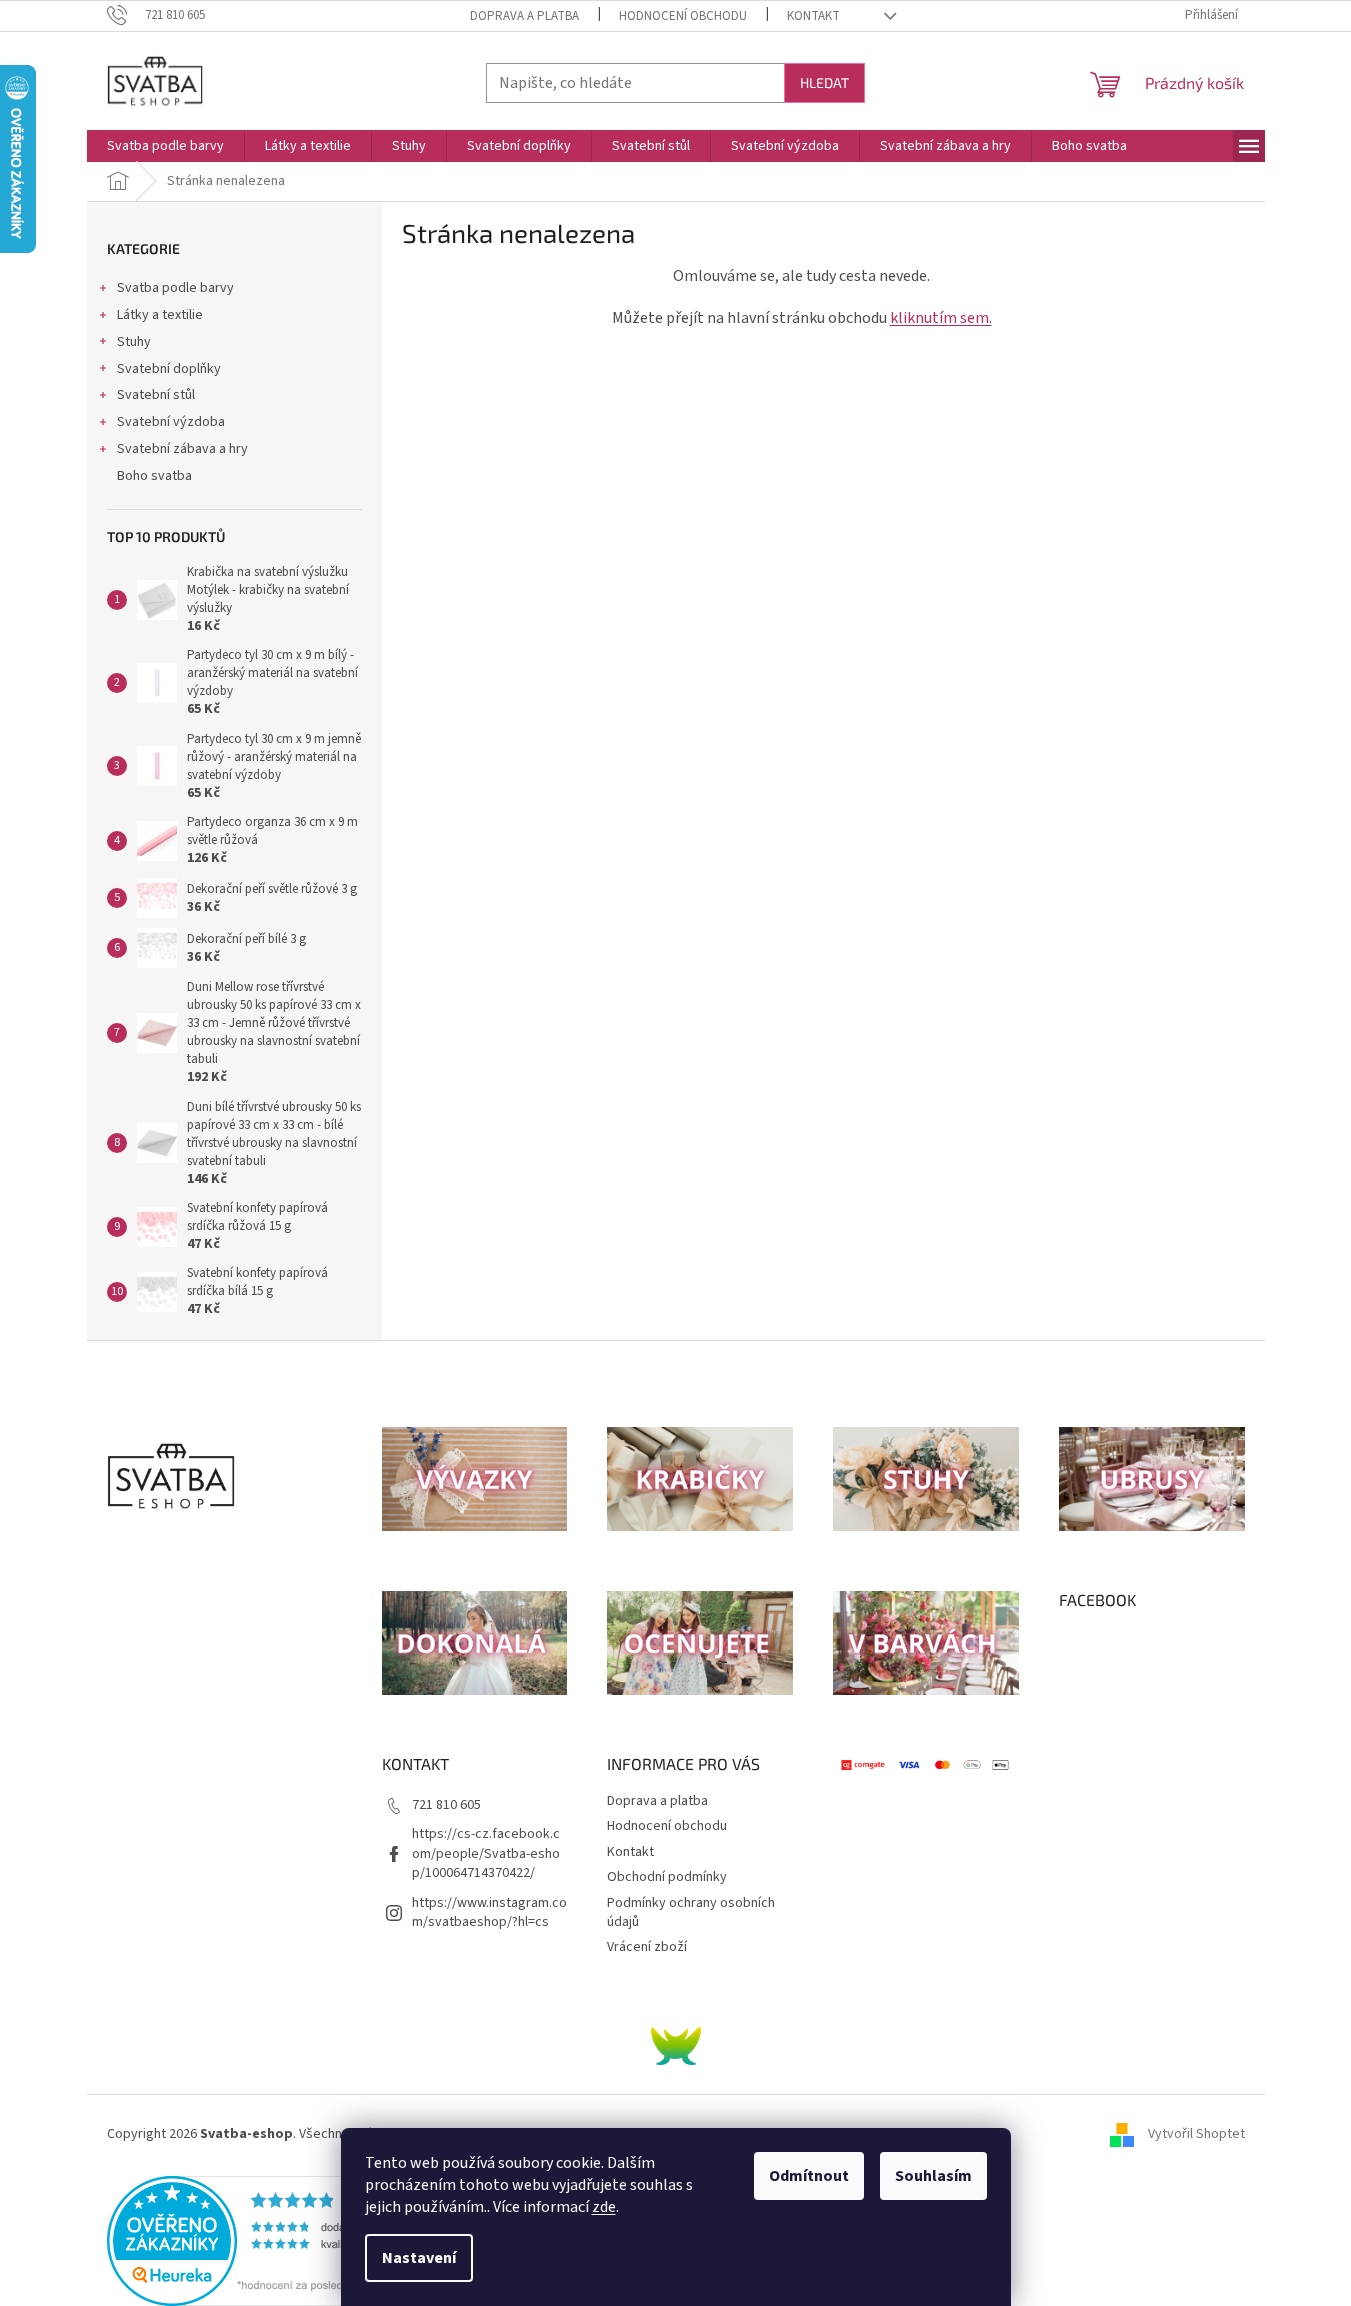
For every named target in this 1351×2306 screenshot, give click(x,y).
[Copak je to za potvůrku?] (676, 2045)
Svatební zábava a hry (182, 449)
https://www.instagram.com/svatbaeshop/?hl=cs (489, 1912)
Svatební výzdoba (171, 422)
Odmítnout (809, 2176)
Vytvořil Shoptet (1196, 2135)
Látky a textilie (160, 315)
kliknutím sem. (941, 318)
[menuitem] (165, 146)
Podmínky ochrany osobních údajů (691, 1912)
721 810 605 (446, 1805)
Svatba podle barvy (175, 288)
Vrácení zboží (647, 1947)
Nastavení (419, 2258)
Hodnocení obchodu (683, 16)
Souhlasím (933, 2176)
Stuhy (134, 342)
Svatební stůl (156, 395)
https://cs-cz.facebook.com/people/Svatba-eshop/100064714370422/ (486, 1853)
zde (604, 2207)
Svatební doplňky (169, 369)
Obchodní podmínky (667, 1877)
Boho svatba (154, 476)
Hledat (824, 82)
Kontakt (813, 16)
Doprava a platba (524, 16)
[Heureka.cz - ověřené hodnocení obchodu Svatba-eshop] (277, 2240)
